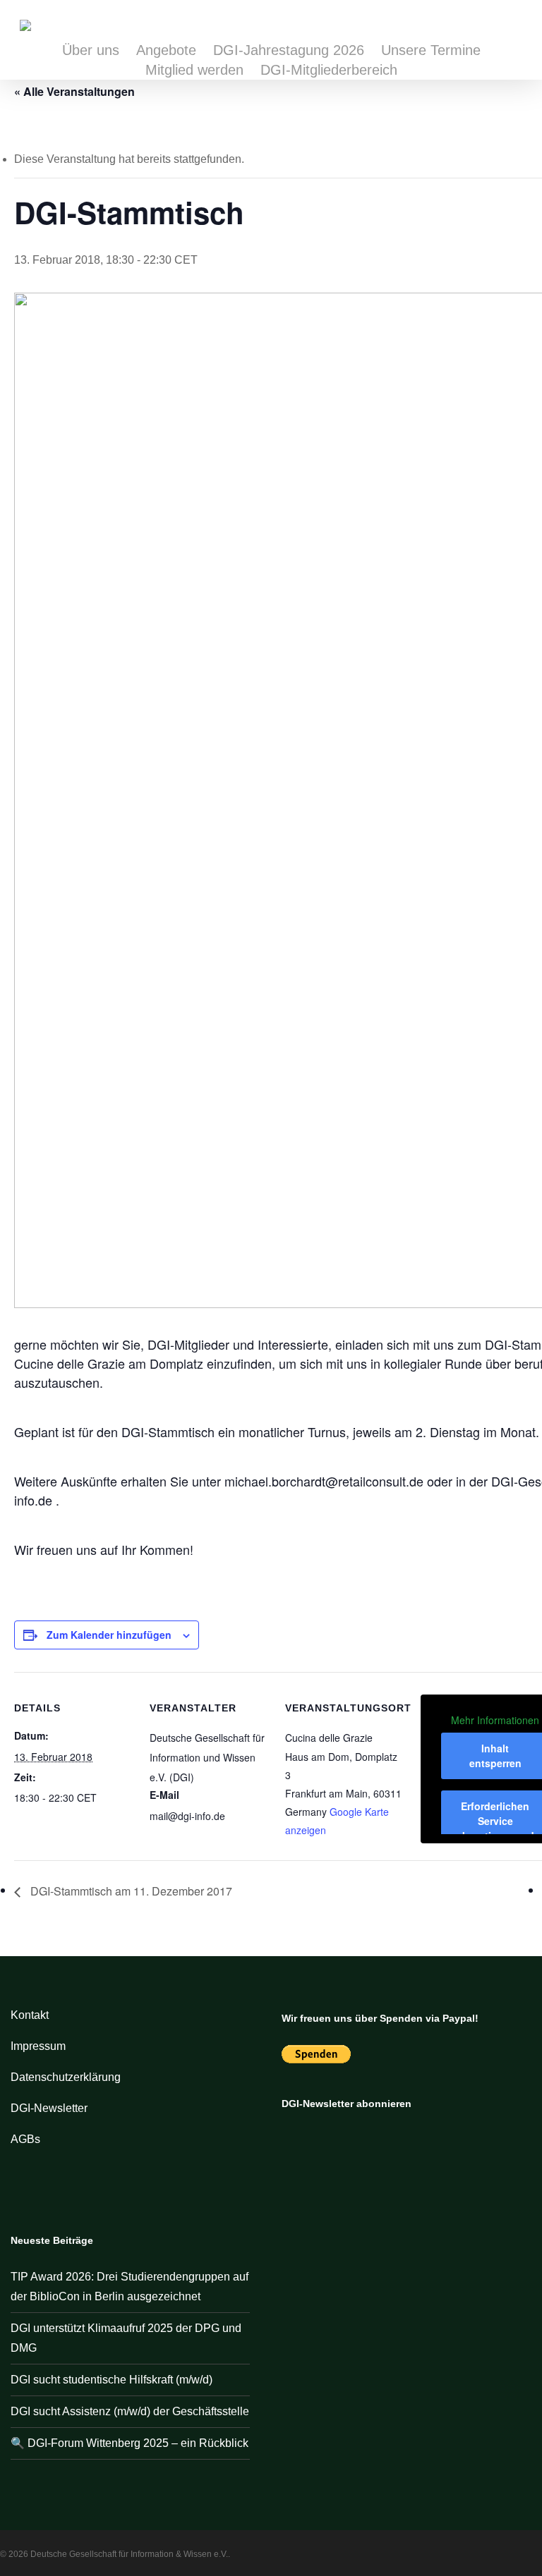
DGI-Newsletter (49, 2108)
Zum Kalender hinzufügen (109, 1635)
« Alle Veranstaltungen (74, 91)
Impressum (38, 2046)
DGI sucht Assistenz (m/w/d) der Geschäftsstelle (130, 2411)
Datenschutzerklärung (66, 2077)
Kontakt (30, 2015)
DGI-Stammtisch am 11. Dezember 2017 (130, 1891)
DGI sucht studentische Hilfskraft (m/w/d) (112, 2380)
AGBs (25, 2139)
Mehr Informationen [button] (495, 1721)
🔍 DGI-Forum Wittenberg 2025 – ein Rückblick (130, 2443)
